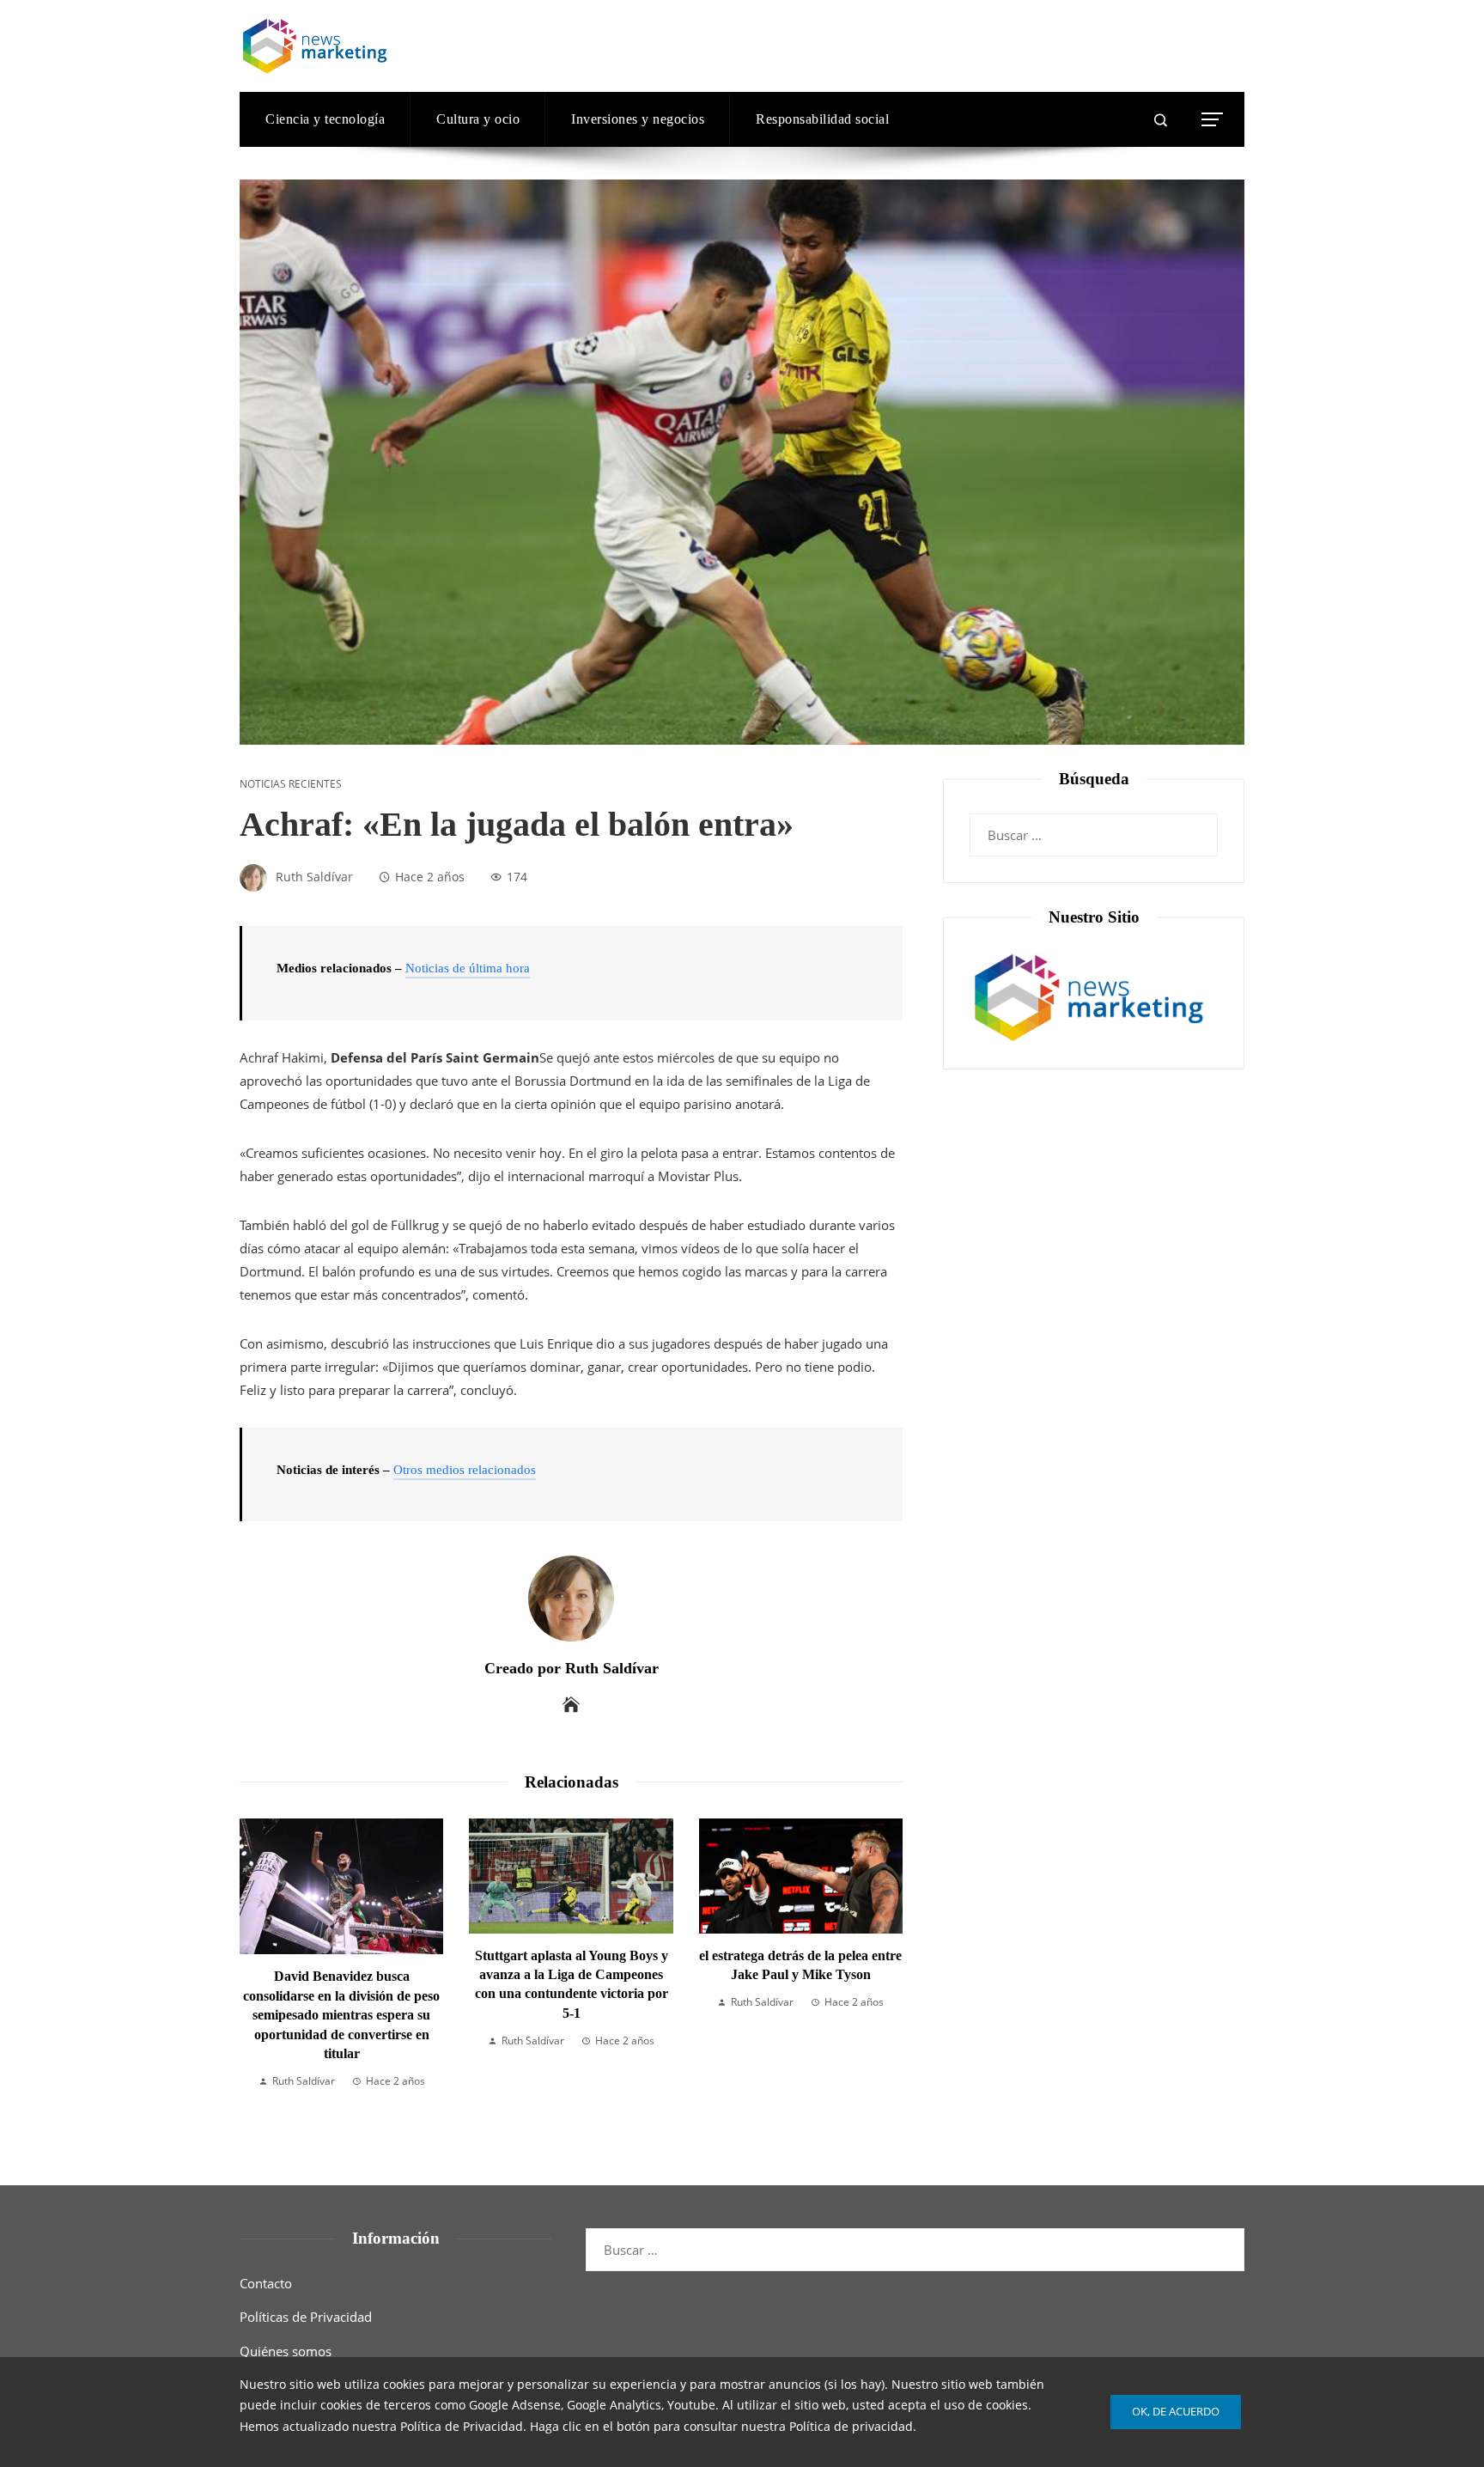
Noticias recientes (291, 784)
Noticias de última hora (468, 968)
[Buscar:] (1094, 825)
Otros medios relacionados (465, 1470)
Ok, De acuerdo (1176, 2411)
